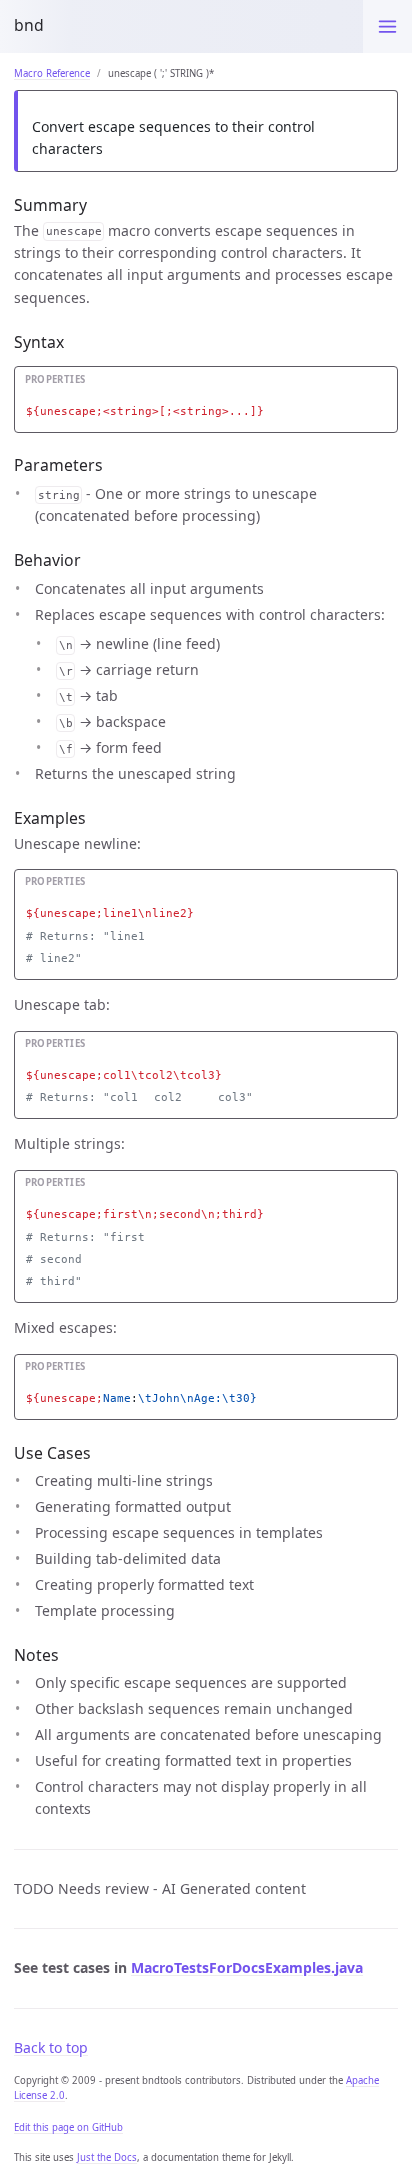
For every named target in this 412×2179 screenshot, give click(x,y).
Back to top (51, 2047)
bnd (29, 25)
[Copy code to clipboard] (383, 384)
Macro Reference (52, 73)
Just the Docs (107, 2157)
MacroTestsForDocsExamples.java (247, 1967)
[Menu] (387, 26)
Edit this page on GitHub (68, 2127)
